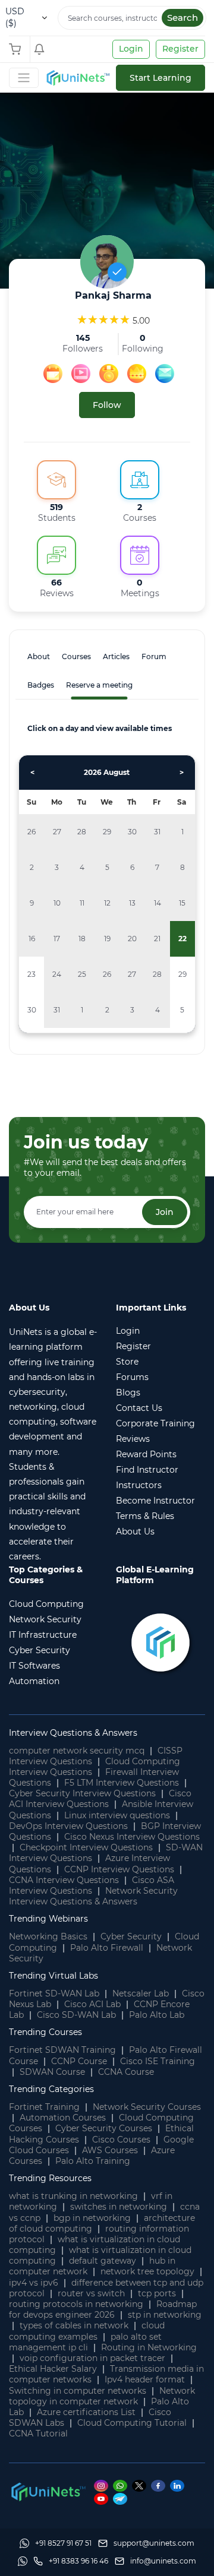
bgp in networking (92, 2218)
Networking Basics (48, 1936)
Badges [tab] (41, 685)
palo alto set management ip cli (85, 2342)
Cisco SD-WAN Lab (76, 2015)
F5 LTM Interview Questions (122, 1783)
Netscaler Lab (141, 1993)
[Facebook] (160, 2485)
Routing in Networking (149, 2347)
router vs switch (91, 2293)
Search (182, 18)
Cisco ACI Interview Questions (100, 1799)
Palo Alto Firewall (107, 1948)
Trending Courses (45, 2032)
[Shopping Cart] (18, 49)
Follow (107, 405)
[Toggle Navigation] (24, 78)
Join (165, 1212)
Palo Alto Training (93, 2161)
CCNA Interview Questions (64, 1880)
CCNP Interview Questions (119, 1869)
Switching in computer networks (78, 2391)
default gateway (103, 2261)
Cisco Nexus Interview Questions (132, 1837)
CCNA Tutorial (38, 2433)
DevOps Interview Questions (68, 1826)
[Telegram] (122, 2499)
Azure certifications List (86, 2412)
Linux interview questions (117, 1815)
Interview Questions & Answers (73, 1733)
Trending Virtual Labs (53, 1976)
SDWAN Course (52, 2072)
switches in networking (119, 2207)
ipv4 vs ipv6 (34, 2283)
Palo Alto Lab (157, 2015)
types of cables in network (74, 2325)
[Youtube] (103, 2499)
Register (180, 49)
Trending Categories (51, 2089)
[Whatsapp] (122, 2485)
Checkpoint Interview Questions (86, 1847)
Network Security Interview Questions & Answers (93, 1896)
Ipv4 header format (145, 2379)
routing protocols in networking (76, 2304)
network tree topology (147, 2271)
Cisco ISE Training (158, 2061)
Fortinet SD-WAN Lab (54, 1993)
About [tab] (39, 656)
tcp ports (157, 2293)
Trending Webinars (48, 1919)
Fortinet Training (44, 2107)
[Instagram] (103, 2485)
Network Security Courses (147, 2107)
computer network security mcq (77, 1751)
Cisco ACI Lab (92, 2004)
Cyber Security (131, 1936)
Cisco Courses (121, 2140)
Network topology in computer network (102, 2396)
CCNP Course (79, 2061)
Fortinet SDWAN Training (62, 2050)
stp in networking (165, 2315)
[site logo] (77, 78)
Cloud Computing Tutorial (132, 2423)
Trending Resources (50, 2178)
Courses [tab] (76, 656)
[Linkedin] (179, 2485)
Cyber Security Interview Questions (82, 1793)
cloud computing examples (87, 2331)
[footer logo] (48, 2491)
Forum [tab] (154, 656)
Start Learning (160, 78)
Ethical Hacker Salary (53, 2369)
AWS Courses (110, 2150)
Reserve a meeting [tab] (99, 685)
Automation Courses (63, 2118)
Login (131, 49)
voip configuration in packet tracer (92, 2358)
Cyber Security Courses (104, 2128)
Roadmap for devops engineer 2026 (103, 2309)
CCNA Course (126, 2072)
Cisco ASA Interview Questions (92, 1885)
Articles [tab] (116, 656)
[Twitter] (141, 2485)
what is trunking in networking (73, 2196)
